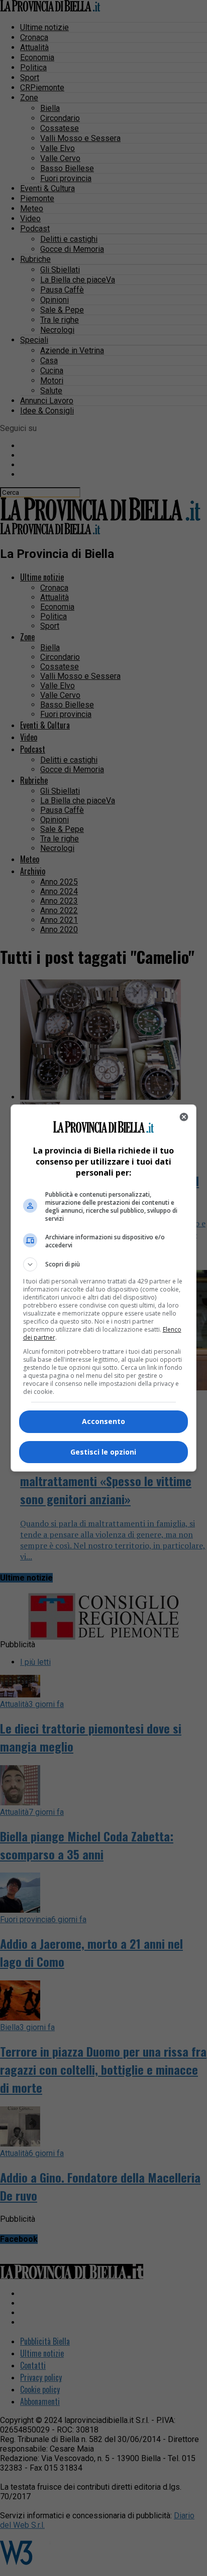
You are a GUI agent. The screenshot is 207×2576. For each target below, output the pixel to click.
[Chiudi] (184, 1117)
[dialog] (104, 1288)
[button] (104, 1264)
